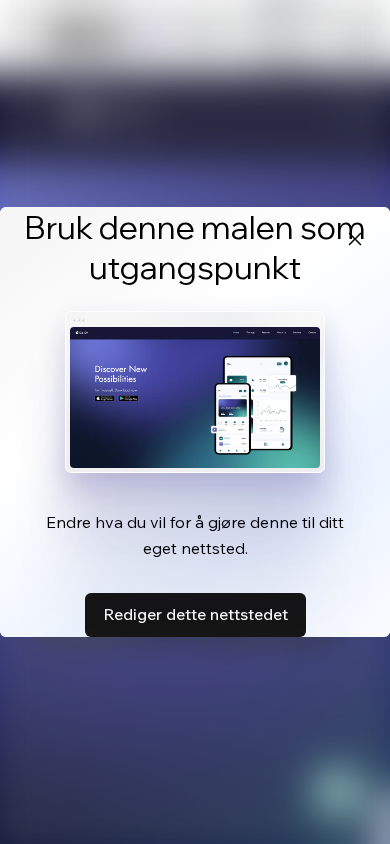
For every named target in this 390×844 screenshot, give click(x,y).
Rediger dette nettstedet (195, 614)
